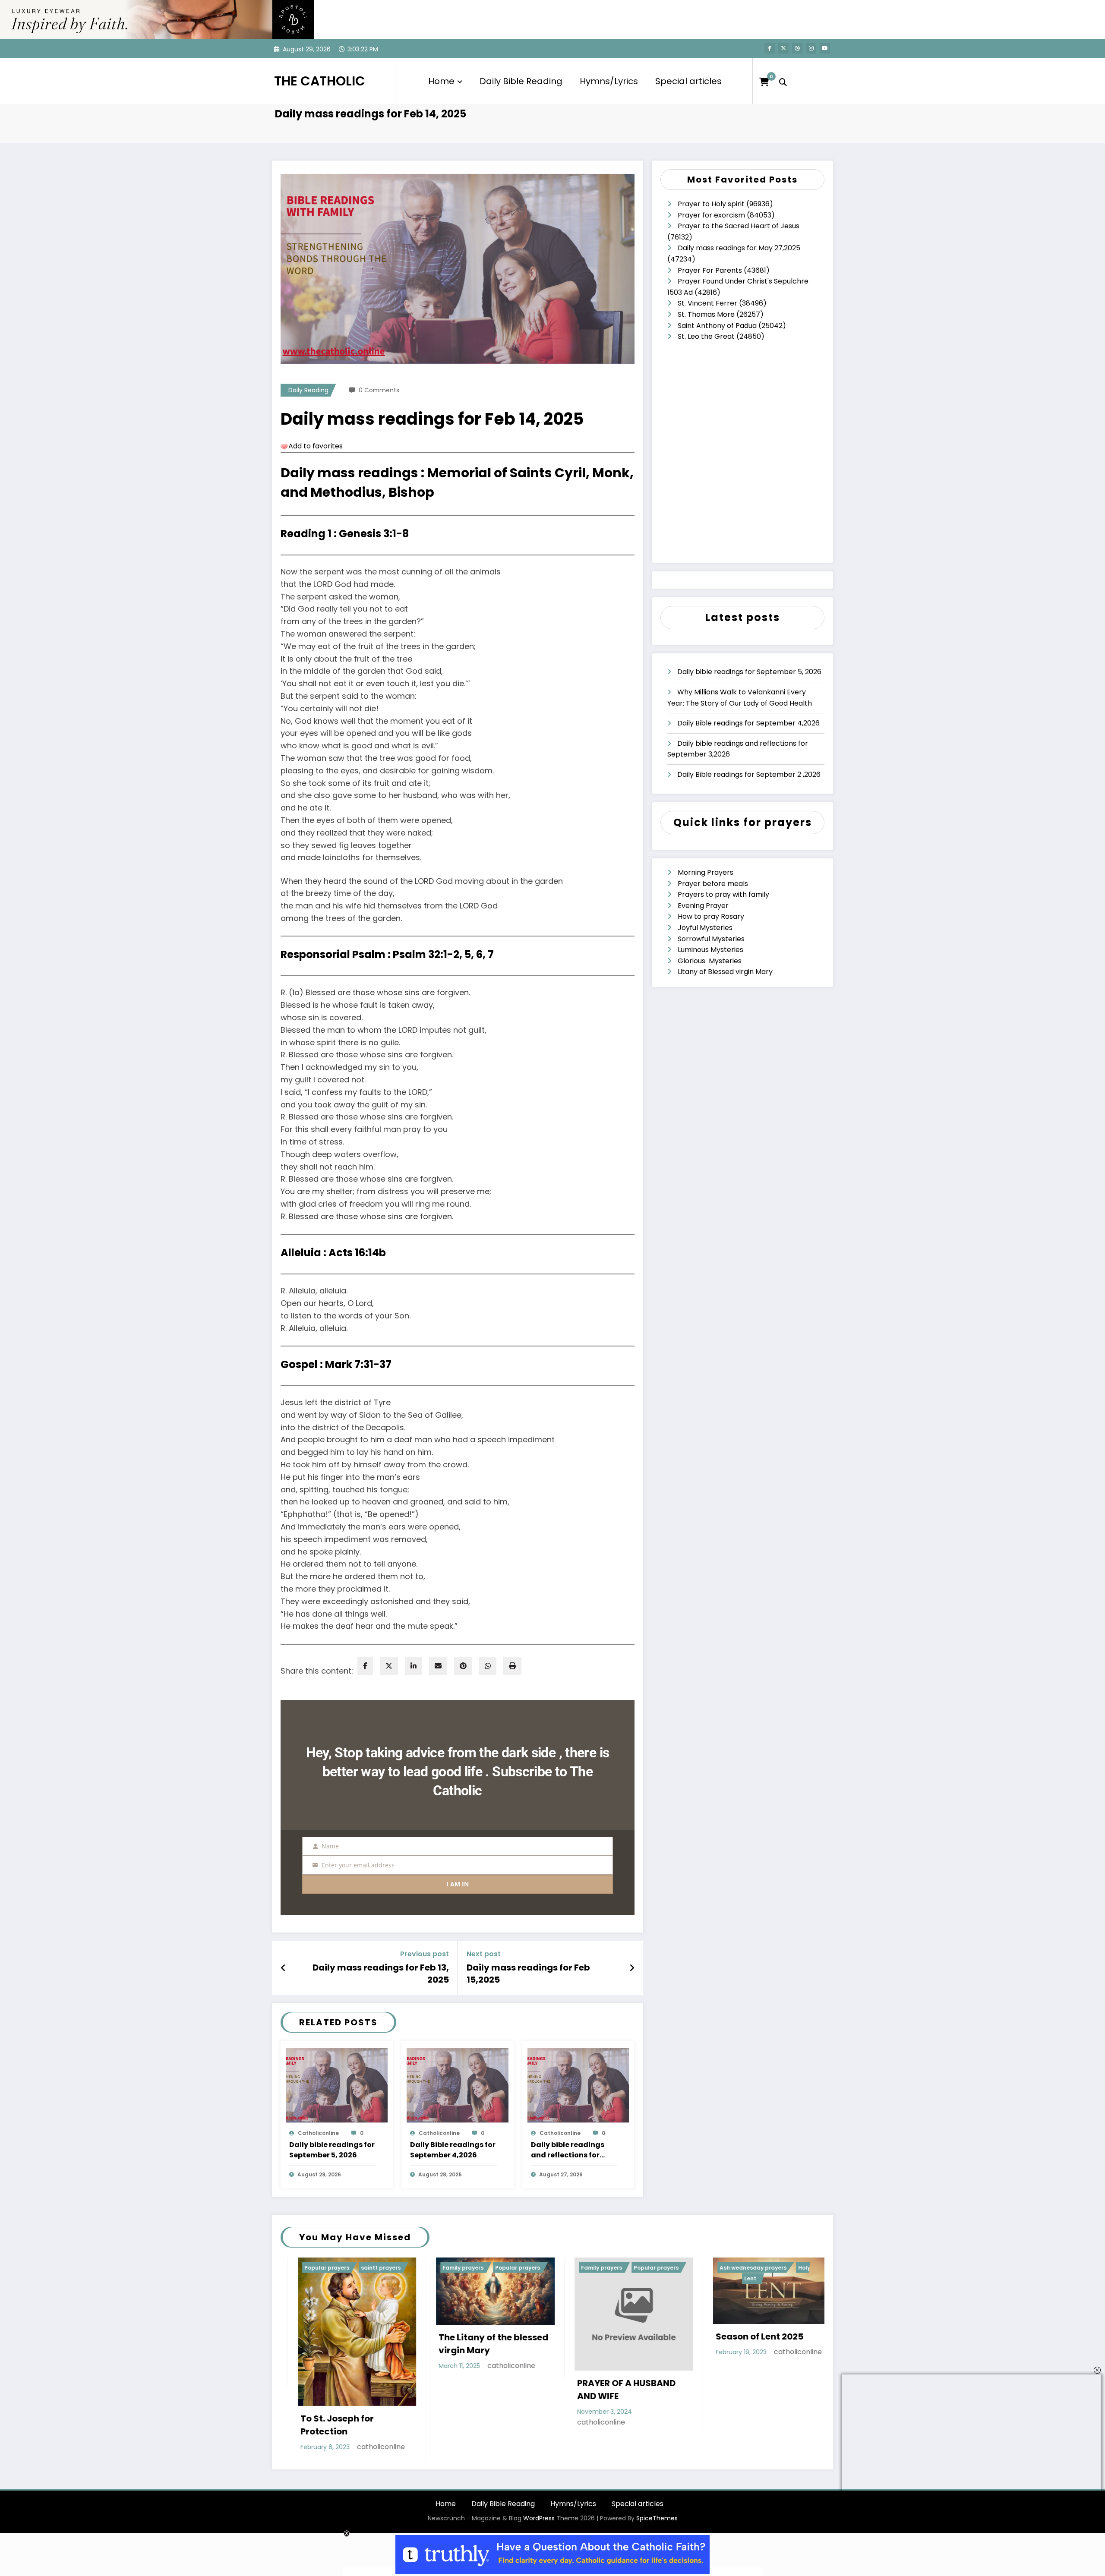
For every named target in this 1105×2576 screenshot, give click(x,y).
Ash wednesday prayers (457, 2268)
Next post (484, 1954)
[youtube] (825, 48)
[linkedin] (414, 1666)
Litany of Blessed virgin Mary (725, 972)
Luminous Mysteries (710, 950)
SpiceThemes (657, 2494)
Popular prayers (360, 2268)
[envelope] (438, 1666)
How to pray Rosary (711, 916)
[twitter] (389, 1666)
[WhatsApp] (488, 1666)
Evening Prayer (703, 906)
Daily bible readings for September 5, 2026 (332, 2150)
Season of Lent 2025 (464, 2336)
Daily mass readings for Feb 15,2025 (528, 1974)
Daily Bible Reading (521, 81)
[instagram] (811, 48)
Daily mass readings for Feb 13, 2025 (381, 1974)
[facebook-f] (770, 48)
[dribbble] (797, 48)
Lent (455, 2278)
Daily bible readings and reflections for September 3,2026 (568, 2150)
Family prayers (306, 2268)
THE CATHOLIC (320, 81)
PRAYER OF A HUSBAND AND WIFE (331, 2390)
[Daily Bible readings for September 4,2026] (458, 2085)
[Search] (783, 81)
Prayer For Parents (710, 270)
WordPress (539, 2494)
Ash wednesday (594, 2332)
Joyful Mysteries (705, 928)
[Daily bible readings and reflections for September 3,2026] (578, 2085)
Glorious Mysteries (710, 961)
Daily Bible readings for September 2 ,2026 (749, 774)
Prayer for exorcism (711, 215)
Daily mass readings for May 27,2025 (739, 248)
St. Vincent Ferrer (707, 303)
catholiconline (318, 2133)
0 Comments (379, 390)
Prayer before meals (713, 884)
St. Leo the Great (706, 336)
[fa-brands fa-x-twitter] (783, 48)
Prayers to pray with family (723, 894)
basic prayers (720, 2268)
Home (441, 81)
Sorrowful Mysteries (711, 939)
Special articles (688, 81)
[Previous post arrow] (283, 1968)
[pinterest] (463, 1666)
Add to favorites (316, 446)
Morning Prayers (706, 872)
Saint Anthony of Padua (717, 326)
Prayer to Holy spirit (711, 204)
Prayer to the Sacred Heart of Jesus (739, 226)
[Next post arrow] (632, 1968)
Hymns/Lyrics (609, 81)
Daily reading (308, 390)
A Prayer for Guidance (746, 2349)
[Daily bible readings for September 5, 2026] (337, 2085)
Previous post (425, 1954)
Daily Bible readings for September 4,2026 (453, 2150)
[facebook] (365, 1666)
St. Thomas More (706, 314)
